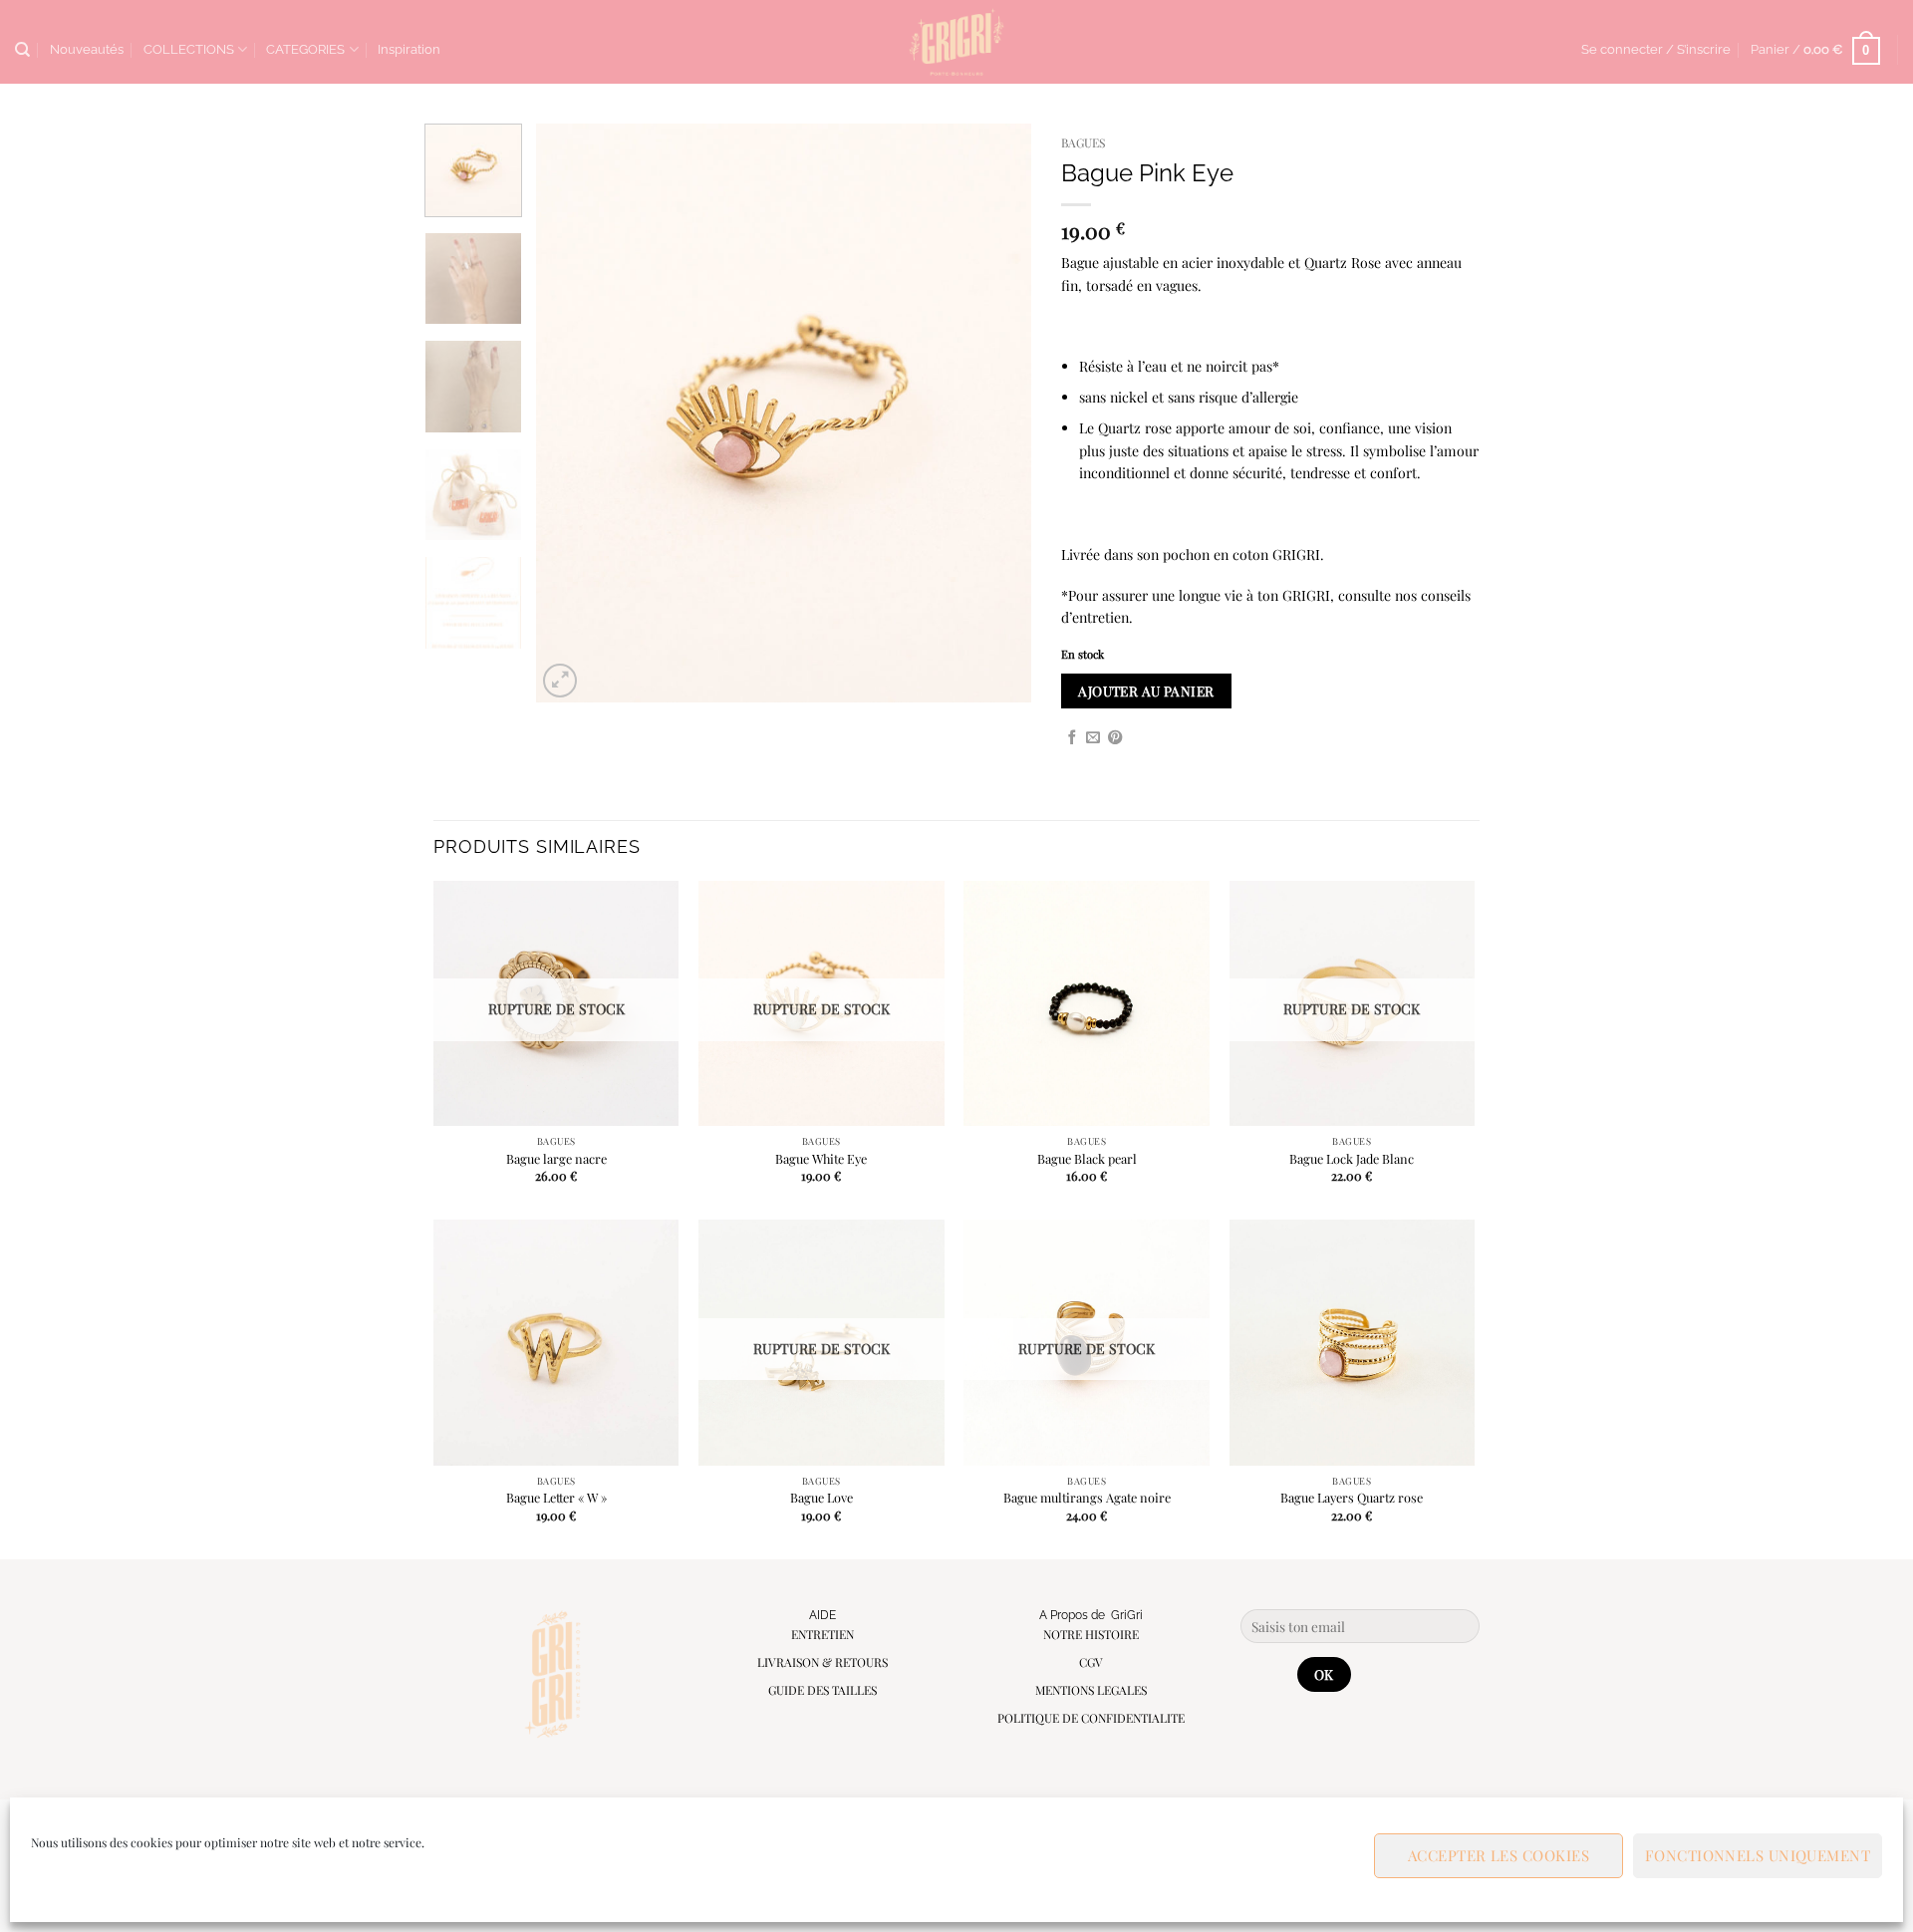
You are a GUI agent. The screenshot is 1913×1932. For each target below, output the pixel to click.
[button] (1656, 50)
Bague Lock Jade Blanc (1352, 1159)
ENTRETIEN (822, 1634)
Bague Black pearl (1087, 1159)
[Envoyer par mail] (1093, 738)
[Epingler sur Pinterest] (1115, 738)
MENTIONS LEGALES (1091, 1690)
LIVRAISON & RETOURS (822, 1662)
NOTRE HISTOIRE (1091, 1634)
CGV (1091, 1662)
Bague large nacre (556, 1159)
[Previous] (571, 414)
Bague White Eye (821, 1159)
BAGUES (1083, 142)
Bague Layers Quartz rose (1352, 1498)
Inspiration (409, 49)
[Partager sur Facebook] (1072, 738)
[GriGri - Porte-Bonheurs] (957, 42)
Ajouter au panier (1146, 690)
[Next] (996, 414)
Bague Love (821, 1498)
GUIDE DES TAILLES (822, 1690)
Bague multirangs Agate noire (1087, 1498)
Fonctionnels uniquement (1758, 1855)
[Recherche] (22, 50)
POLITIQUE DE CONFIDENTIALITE (1091, 1718)
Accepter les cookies (1499, 1855)
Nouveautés (87, 49)
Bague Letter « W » (556, 1498)
